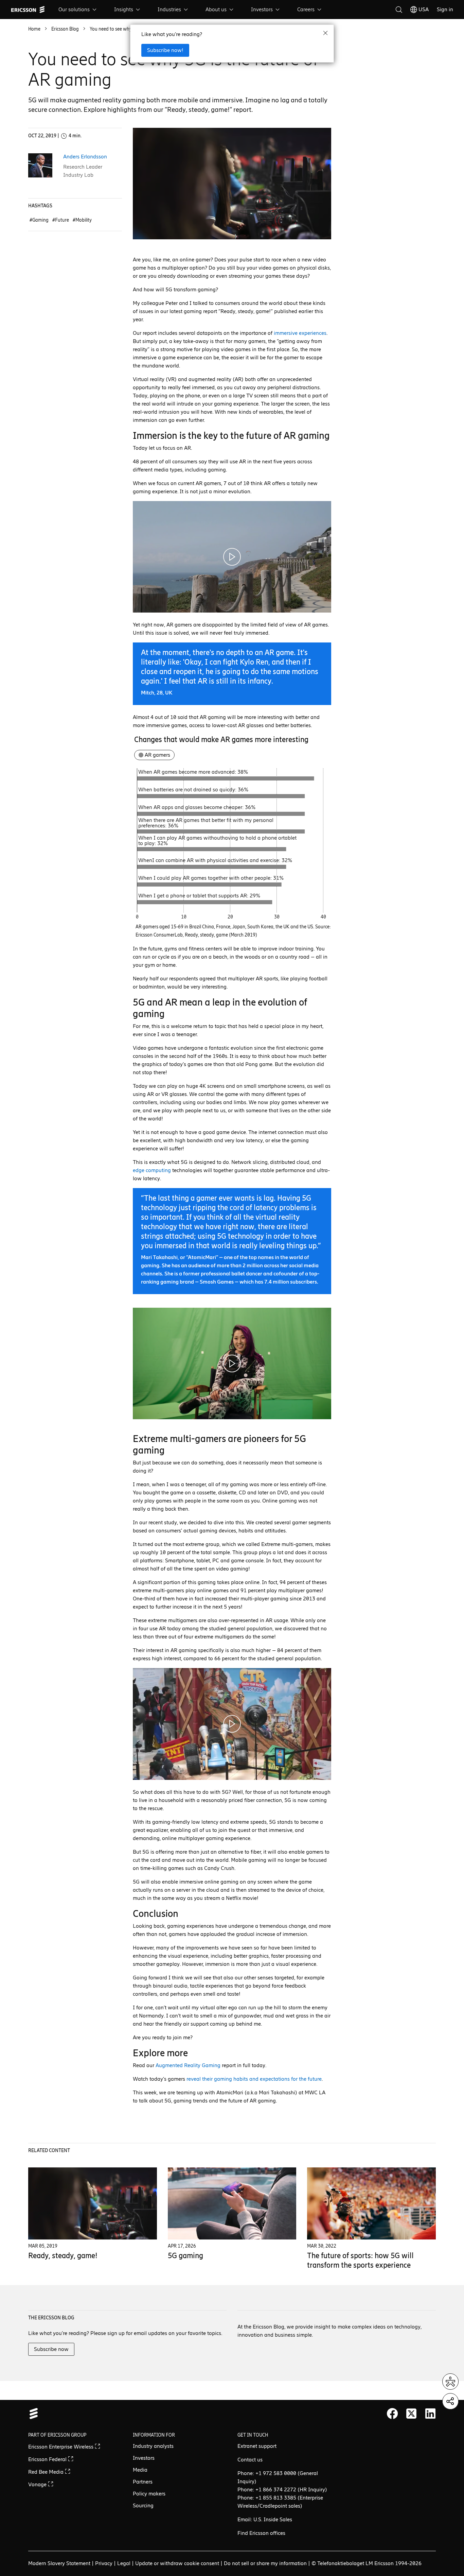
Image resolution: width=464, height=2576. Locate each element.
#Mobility (82, 220)
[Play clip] (232, 557)
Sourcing (143, 2505)
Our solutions (74, 9)
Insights (124, 9)
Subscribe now (51, 2349)
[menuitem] (78, 10)
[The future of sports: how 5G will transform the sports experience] (371, 2204)
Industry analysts (153, 2446)
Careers (306, 9)
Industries (169, 9)
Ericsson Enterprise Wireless (61, 2447)
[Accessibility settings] (450, 2382)
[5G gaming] (232, 2204)
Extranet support (257, 2446)
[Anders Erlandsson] (40, 165)
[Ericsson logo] (28, 10)
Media (140, 2470)
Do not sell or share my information (265, 2563)
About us (216, 9)
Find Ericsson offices (261, 2533)
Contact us (250, 2460)
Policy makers (149, 2494)
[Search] (399, 10)
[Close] (325, 33)
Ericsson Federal (48, 2459)
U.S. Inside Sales (273, 2519)
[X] (411, 2414)
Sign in (445, 9)
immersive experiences (300, 333)
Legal (124, 2563)
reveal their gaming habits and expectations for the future (254, 2079)
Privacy (104, 2563)
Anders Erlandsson (85, 157)
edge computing (152, 1170)
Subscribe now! (165, 50)
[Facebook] (392, 2414)
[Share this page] (450, 2401)
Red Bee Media (47, 2472)
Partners (143, 2482)
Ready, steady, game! (63, 2256)
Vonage (38, 2484)
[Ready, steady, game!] (92, 2204)
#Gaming (40, 220)
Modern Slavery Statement (59, 2563)
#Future (61, 220)
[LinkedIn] (430, 2414)
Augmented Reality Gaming (188, 2065)
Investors (262, 9)
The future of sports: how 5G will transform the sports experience (360, 2260)
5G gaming (185, 2256)
